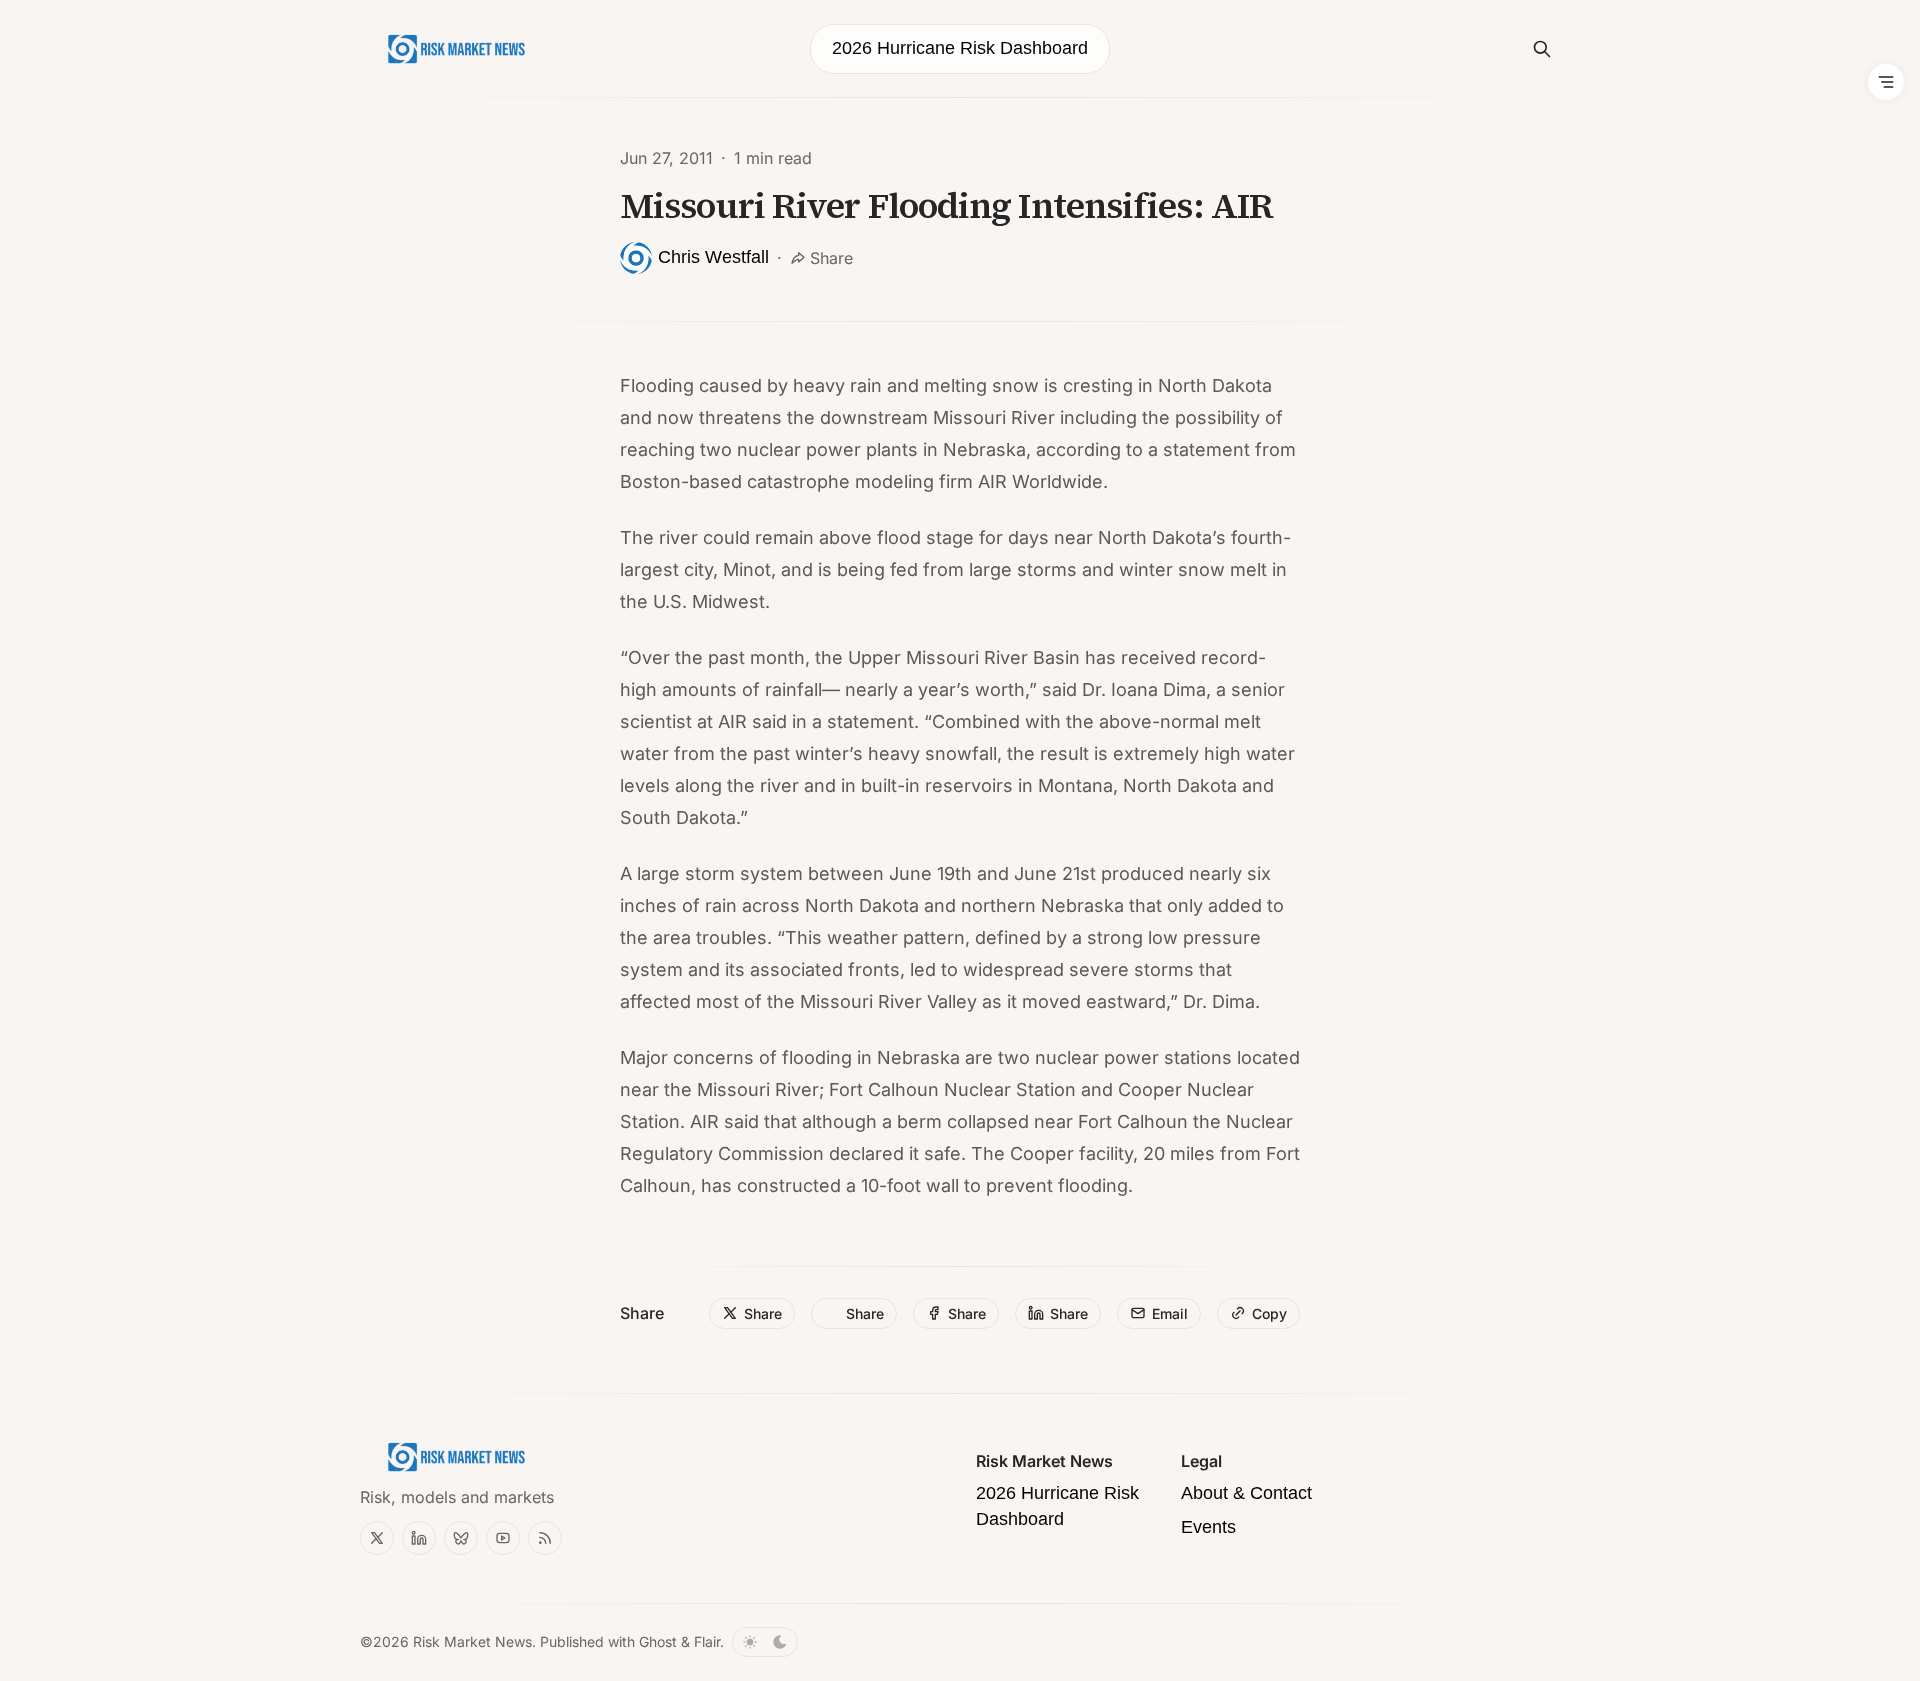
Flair (707, 1641)
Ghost (658, 1641)
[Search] (1542, 49)
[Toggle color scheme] (765, 1642)
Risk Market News (472, 1641)
